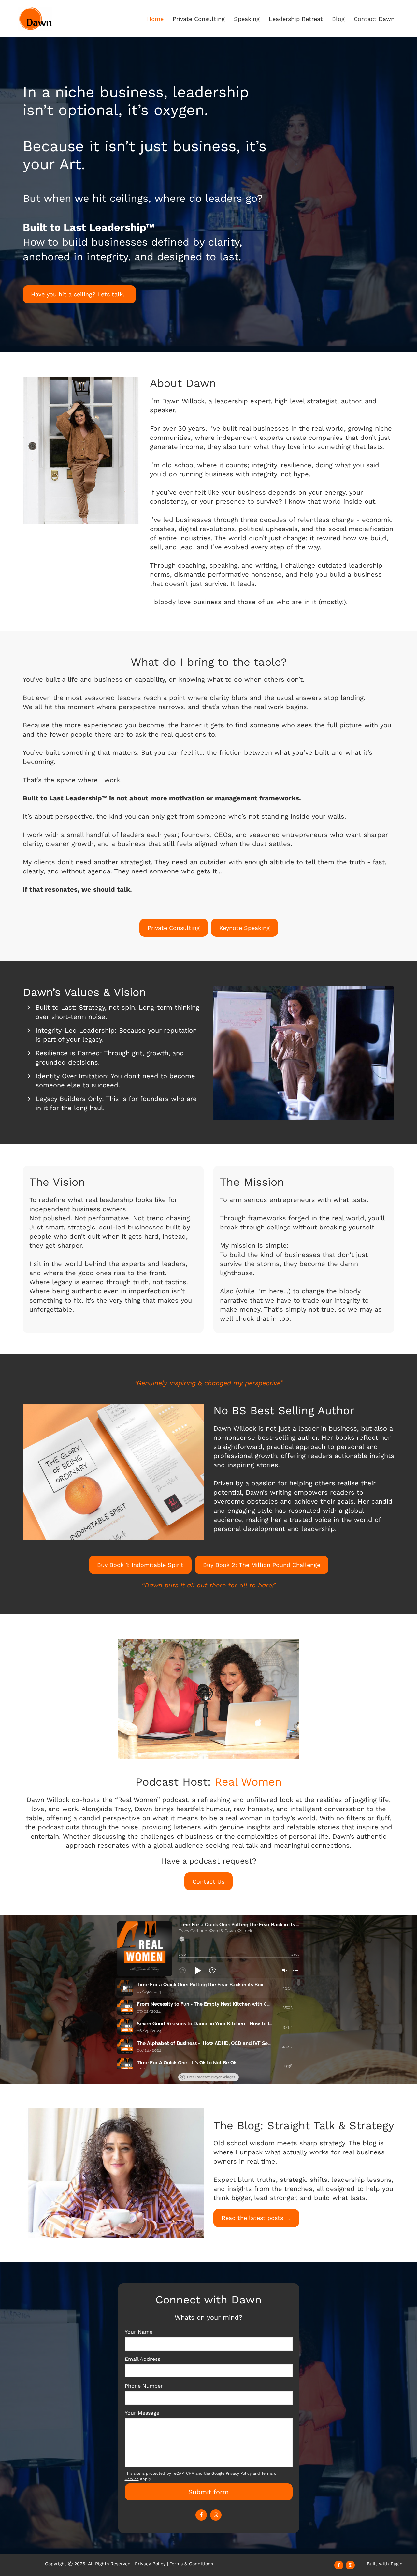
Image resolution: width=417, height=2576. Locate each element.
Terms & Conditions (191, 2564)
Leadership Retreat (296, 19)
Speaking (247, 19)
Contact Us (208, 1881)
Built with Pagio (385, 2564)
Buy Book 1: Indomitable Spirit (140, 1565)
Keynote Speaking (244, 928)
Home (155, 19)
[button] (182, 1939)
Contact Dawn (374, 19)
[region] (208, 2024)
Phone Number (144, 2386)
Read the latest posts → (256, 2218)
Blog (338, 19)
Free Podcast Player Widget (211, 2077)
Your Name (139, 2332)
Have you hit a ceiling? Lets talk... (79, 294)
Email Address (143, 2359)
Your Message (142, 2413)
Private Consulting (199, 19)
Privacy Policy (150, 2564)
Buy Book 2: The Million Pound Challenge (262, 1565)
